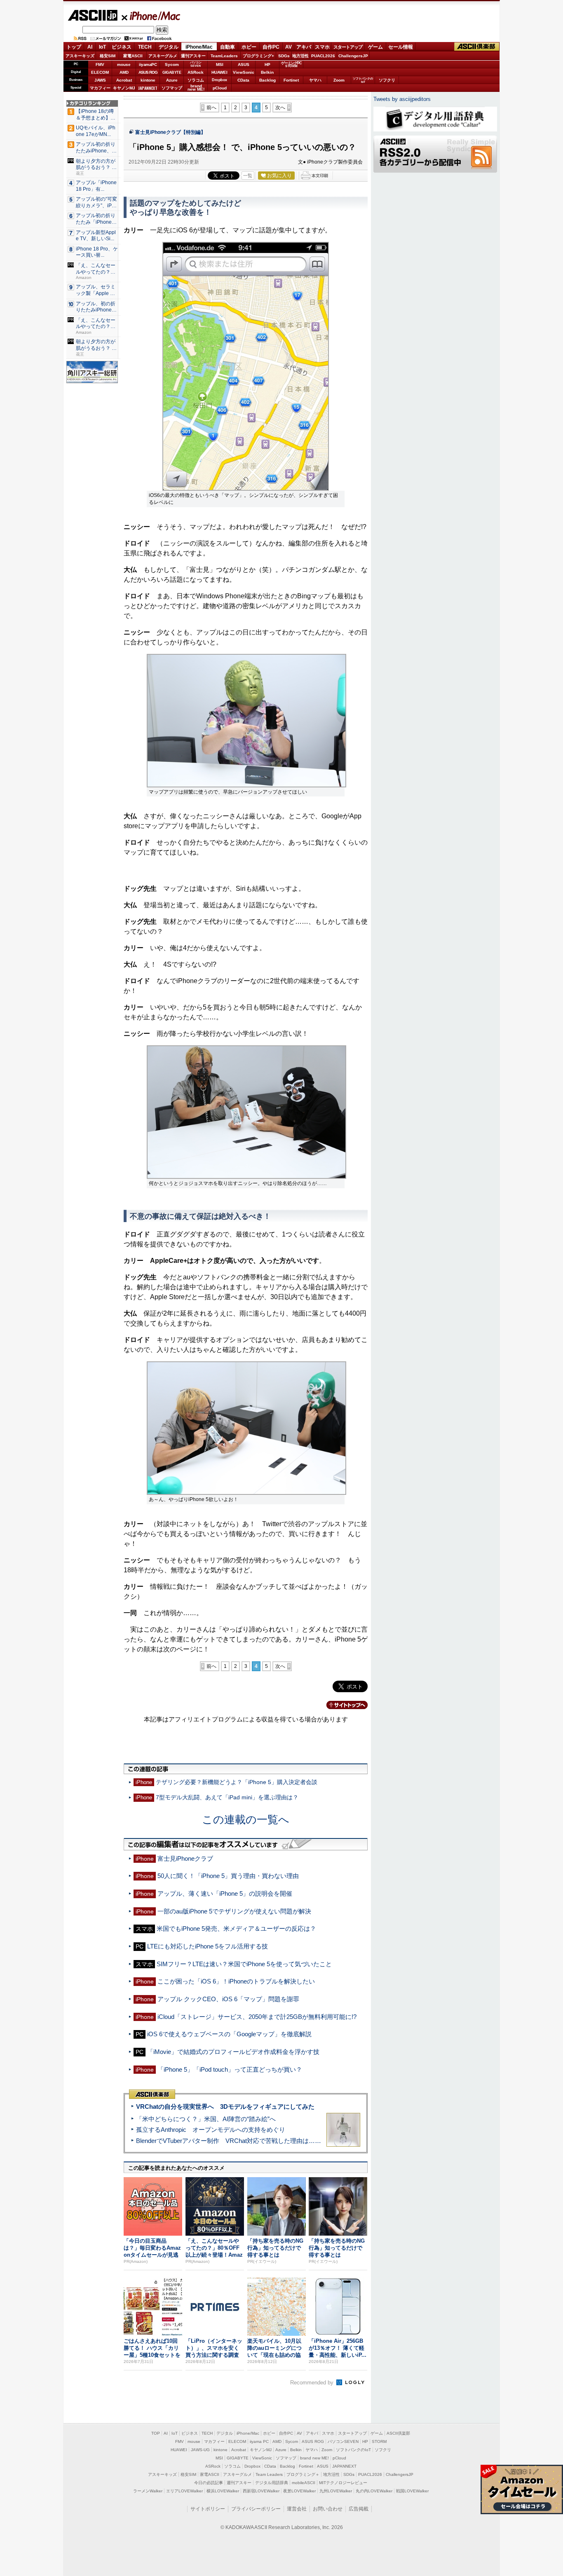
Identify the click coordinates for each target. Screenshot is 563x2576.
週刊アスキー (193, 56)
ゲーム (375, 47)
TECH (145, 47)
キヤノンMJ (124, 88)
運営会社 (297, 2509)
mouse (124, 64)
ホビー (249, 47)
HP (267, 64)
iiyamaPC (148, 64)
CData (243, 80)
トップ (74, 47)
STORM (379, 2441)
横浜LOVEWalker (223, 2491)
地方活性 (300, 56)
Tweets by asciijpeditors (402, 99)
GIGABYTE (172, 73)
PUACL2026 (323, 56)
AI (90, 47)
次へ (280, 108)
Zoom (339, 80)
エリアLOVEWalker (184, 2491)
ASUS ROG (148, 72)
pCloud (220, 88)
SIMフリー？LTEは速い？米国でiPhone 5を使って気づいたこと (244, 1964)
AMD (124, 72)
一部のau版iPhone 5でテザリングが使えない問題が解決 (234, 1911)
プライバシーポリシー (256, 2509)
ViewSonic (244, 72)
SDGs (284, 56)
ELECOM (100, 72)
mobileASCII (304, 2483)
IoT (102, 47)
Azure (172, 80)
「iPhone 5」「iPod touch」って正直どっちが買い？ (230, 2069)
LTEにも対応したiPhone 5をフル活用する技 (208, 1946)
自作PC (271, 47)
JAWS (100, 80)
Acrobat (124, 80)
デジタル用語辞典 (272, 2483)
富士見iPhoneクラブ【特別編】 (170, 132)
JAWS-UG (200, 2450)
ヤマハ (315, 80)
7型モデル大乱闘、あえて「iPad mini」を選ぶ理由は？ (227, 1797)
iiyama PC (259, 2441)
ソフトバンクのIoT (363, 80)
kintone (148, 80)
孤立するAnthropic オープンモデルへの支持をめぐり (211, 2130)
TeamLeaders (224, 56)
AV (289, 47)
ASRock (196, 72)
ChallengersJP (353, 56)
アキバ (304, 47)
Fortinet (291, 80)
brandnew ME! (196, 88)
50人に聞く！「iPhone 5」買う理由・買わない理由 (228, 1876)
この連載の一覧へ (246, 1820)
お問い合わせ (328, 2509)
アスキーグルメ (163, 56)
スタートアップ (348, 47)
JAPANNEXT (148, 88)
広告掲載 (359, 2509)
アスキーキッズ (80, 56)
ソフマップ (172, 88)
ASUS (244, 64)
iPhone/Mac (151, 16)
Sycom (172, 64)
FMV (100, 64)
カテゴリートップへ (342, 1705)
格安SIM (108, 56)
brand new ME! (314, 2458)
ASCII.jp (93, 15)
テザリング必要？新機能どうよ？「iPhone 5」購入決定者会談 (237, 1782)
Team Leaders (269, 2474)
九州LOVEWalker (336, 2491)
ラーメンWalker (148, 2491)
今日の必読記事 (209, 2483)
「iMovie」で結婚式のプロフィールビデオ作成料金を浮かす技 (233, 2052)
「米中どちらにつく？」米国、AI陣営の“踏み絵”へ (206, 2119)
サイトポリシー (208, 2509)
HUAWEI (219, 72)
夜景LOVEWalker (299, 2491)
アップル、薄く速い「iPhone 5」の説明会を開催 (225, 1893)
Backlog (267, 80)
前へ (211, 108)
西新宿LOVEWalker (261, 2491)
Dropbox (219, 80)
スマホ (322, 47)
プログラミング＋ (303, 2474)
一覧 (248, 176)
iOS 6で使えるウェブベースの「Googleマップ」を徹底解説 (229, 2034)
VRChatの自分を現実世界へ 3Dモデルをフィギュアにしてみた (225, 2106)
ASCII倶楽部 (477, 47)
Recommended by (313, 2383)
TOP (156, 2433)
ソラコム (196, 80)
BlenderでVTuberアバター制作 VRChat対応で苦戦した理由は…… (229, 2141)
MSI (220, 64)
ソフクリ (387, 80)
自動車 (228, 47)
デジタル (169, 47)
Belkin (267, 72)
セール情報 (401, 47)
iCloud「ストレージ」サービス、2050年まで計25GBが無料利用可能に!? (257, 2017)
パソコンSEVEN (196, 64)
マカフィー (100, 88)
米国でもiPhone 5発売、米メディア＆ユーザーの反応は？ (236, 1928)
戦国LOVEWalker (412, 2491)
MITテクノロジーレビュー (343, 2483)
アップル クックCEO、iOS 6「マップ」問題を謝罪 (228, 1999)
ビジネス (122, 47)
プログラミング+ (258, 56)
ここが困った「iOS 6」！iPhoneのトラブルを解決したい (236, 1981)
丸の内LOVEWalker (374, 2491)
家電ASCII (133, 56)
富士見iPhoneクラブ (185, 1858)
